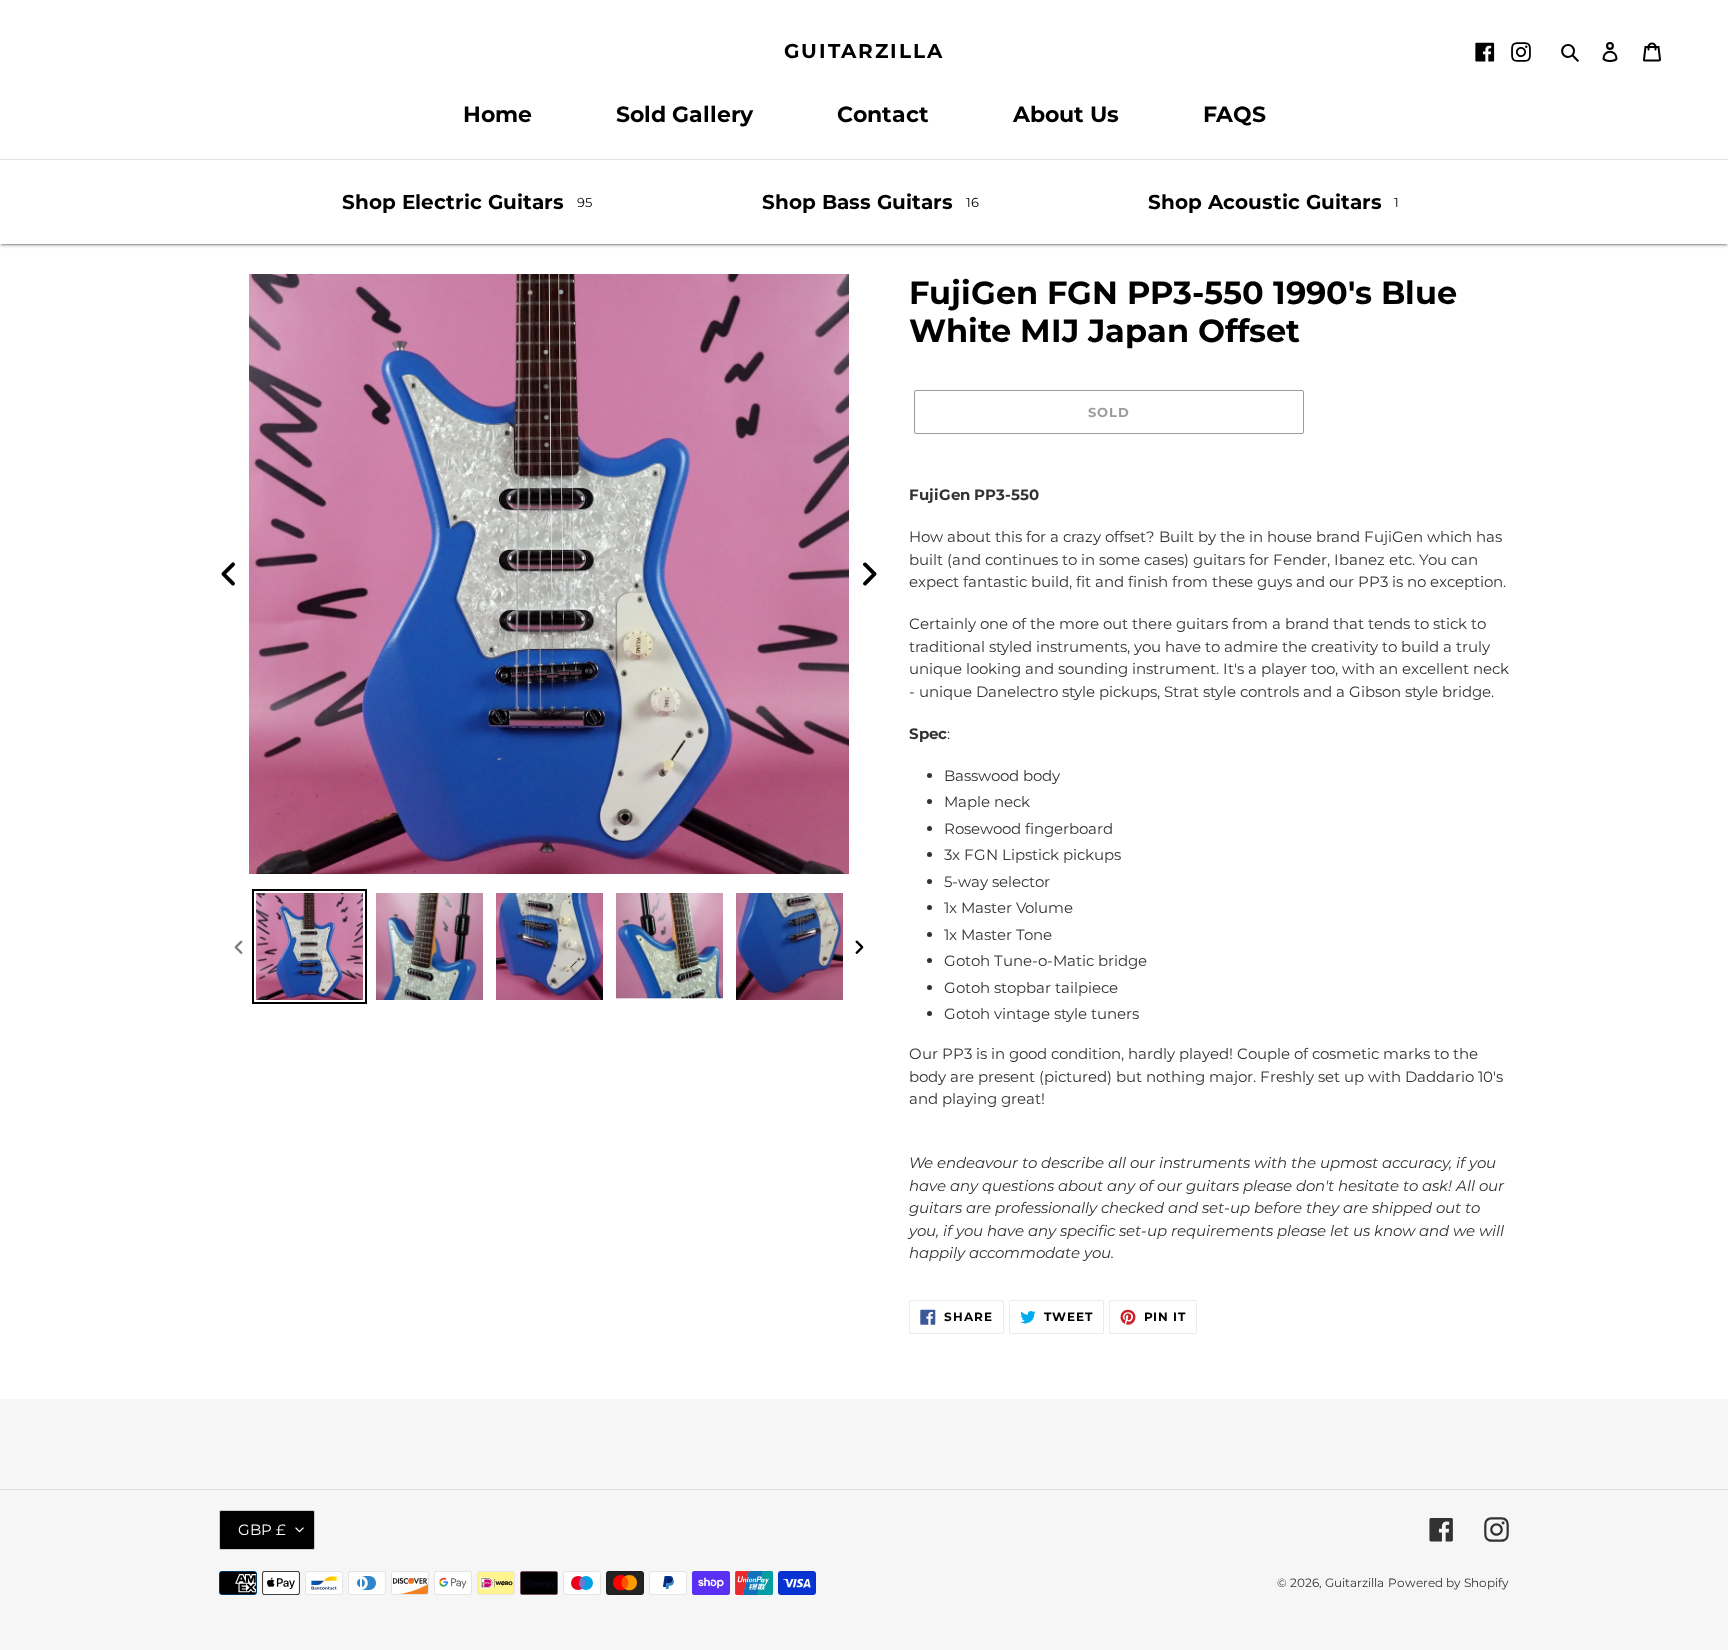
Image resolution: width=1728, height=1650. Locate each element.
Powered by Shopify (1448, 1582)
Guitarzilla (864, 51)
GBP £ (262, 1529)
